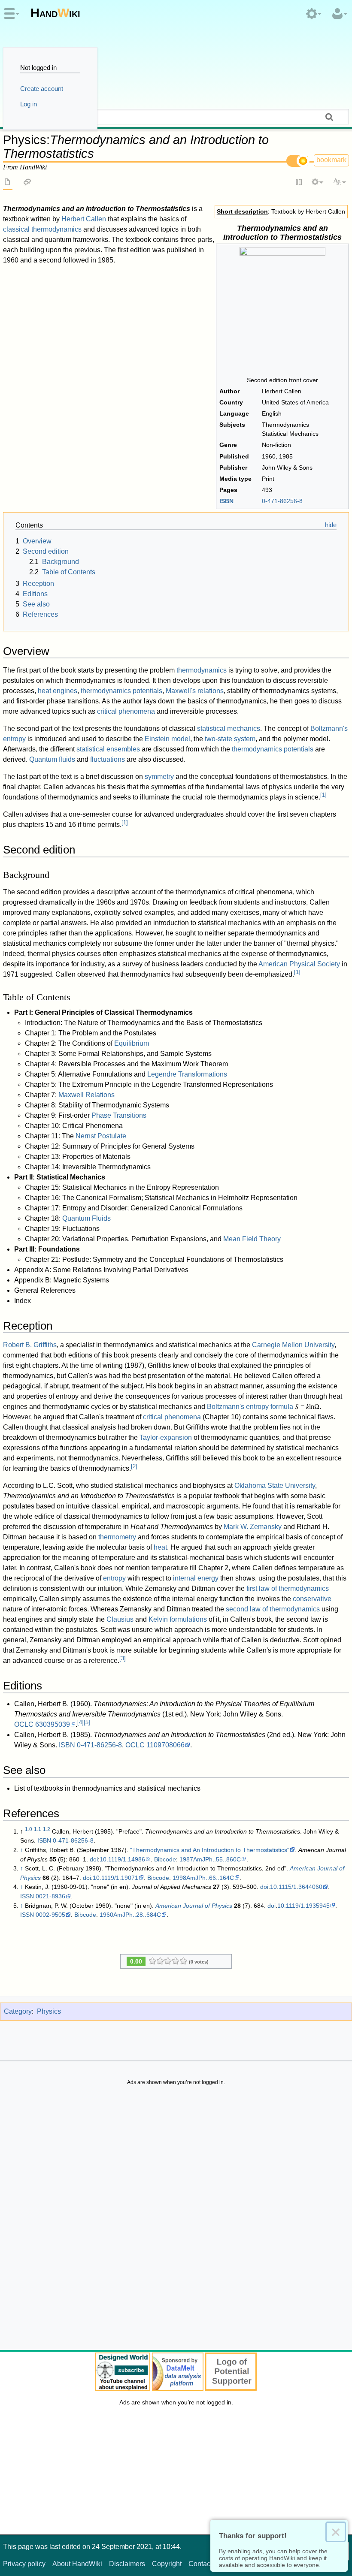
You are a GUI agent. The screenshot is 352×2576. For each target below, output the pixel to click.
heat (160, 1547)
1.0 (29, 1829)
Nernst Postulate (101, 1136)
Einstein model (167, 739)
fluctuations (108, 759)
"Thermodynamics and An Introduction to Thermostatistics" (210, 1850)
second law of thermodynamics (273, 1609)
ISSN (27, 1896)
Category (18, 2011)
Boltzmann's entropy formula (250, 1407)
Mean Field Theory (252, 1239)
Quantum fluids (52, 759)
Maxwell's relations (195, 691)
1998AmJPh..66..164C (203, 1878)
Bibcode (165, 1859)
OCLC (24, 1724)
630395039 (53, 1724)
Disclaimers (127, 2564)
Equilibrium (132, 1043)
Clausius (120, 1619)
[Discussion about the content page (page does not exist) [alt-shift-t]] (27, 183)
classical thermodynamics (42, 229)
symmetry (159, 777)
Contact (200, 2564)
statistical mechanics (229, 728)
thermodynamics (202, 670)
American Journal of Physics (194, 1906)
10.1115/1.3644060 (296, 1887)
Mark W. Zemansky (253, 1527)
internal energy (196, 1578)
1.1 (38, 1829)
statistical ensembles (108, 749)
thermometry (117, 1537)
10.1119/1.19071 (115, 1878)
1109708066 (165, 1745)
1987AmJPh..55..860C (210, 1859)
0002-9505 (50, 1915)
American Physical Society (299, 964)
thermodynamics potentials (121, 691)
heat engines (58, 691)
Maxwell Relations (86, 1095)
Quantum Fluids (86, 1218)
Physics (49, 2011)
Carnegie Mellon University (293, 1345)
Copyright (167, 2564)
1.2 (47, 1829)
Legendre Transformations (187, 1074)
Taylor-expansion (166, 1437)
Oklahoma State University (275, 1486)
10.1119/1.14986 (122, 1859)
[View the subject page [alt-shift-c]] (8, 183)
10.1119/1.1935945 (303, 1906)
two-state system (230, 739)
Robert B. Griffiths (30, 1345)
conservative (312, 1599)
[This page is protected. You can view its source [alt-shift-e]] (299, 183)
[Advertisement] (176, 2220)
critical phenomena (126, 711)
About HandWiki (77, 2564)
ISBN (226, 501)
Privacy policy (24, 2564)
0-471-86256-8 (99, 1745)
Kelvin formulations (178, 1619)
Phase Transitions (119, 1115)
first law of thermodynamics (288, 1588)
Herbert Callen (84, 219)
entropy (114, 1578)
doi (94, 1859)
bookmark (331, 160)
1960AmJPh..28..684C (130, 1915)
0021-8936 (50, 1896)
